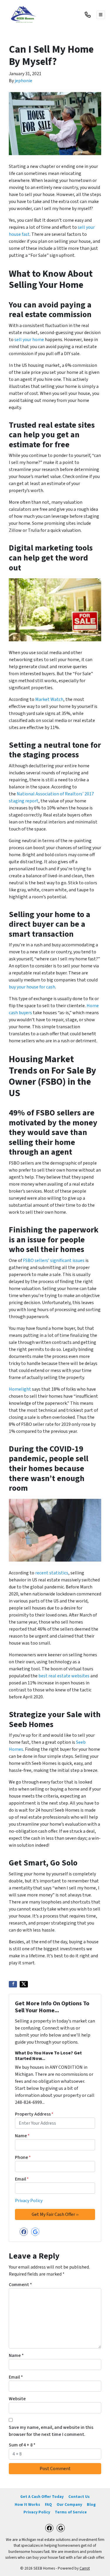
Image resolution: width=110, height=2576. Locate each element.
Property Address (34, 2114)
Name (22, 2136)
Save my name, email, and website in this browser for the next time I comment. (51, 2431)
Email (22, 2179)
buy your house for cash (32, 987)
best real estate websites (64, 1676)
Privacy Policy (29, 2201)
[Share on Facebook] (13, 1984)
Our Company (69, 2504)
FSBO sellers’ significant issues (54, 1261)
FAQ (48, 2504)
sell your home (29, 340)
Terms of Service (71, 2512)
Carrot (85, 2568)
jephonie (23, 81)
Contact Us (79, 2497)
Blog (91, 2504)
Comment (20, 2285)
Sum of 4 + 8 (22, 2445)
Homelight (20, 1389)
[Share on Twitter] (24, 1984)
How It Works (27, 2504)
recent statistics (52, 1573)
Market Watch (49, 699)
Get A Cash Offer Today (42, 2497)
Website (17, 2399)
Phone (23, 2157)
